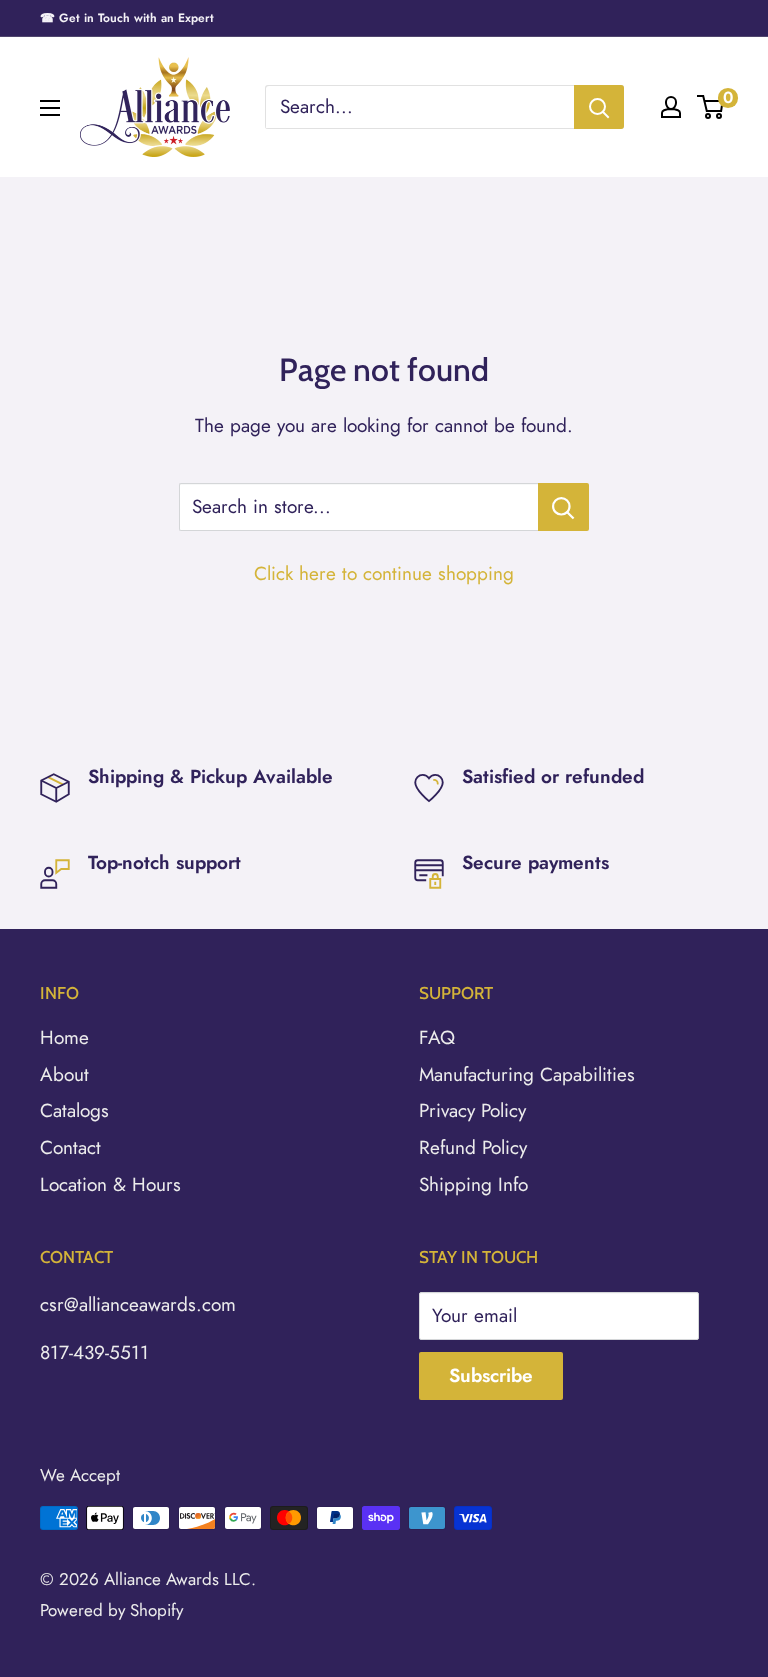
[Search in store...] (563, 507)
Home (64, 1037)
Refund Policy (473, 1147)
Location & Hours (110, 1184)
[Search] (599, 107)
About (64, 1074)
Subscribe (491, 1375)
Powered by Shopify (111, 1610)
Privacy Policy (472, 1110)
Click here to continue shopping (384, 573)
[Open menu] (50, 108)
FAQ (437, 1037)
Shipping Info (473, 1184)
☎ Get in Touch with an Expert (127, 18)
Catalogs (74, 1110)
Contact (70, 1147)
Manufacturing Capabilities (527, 1074)
